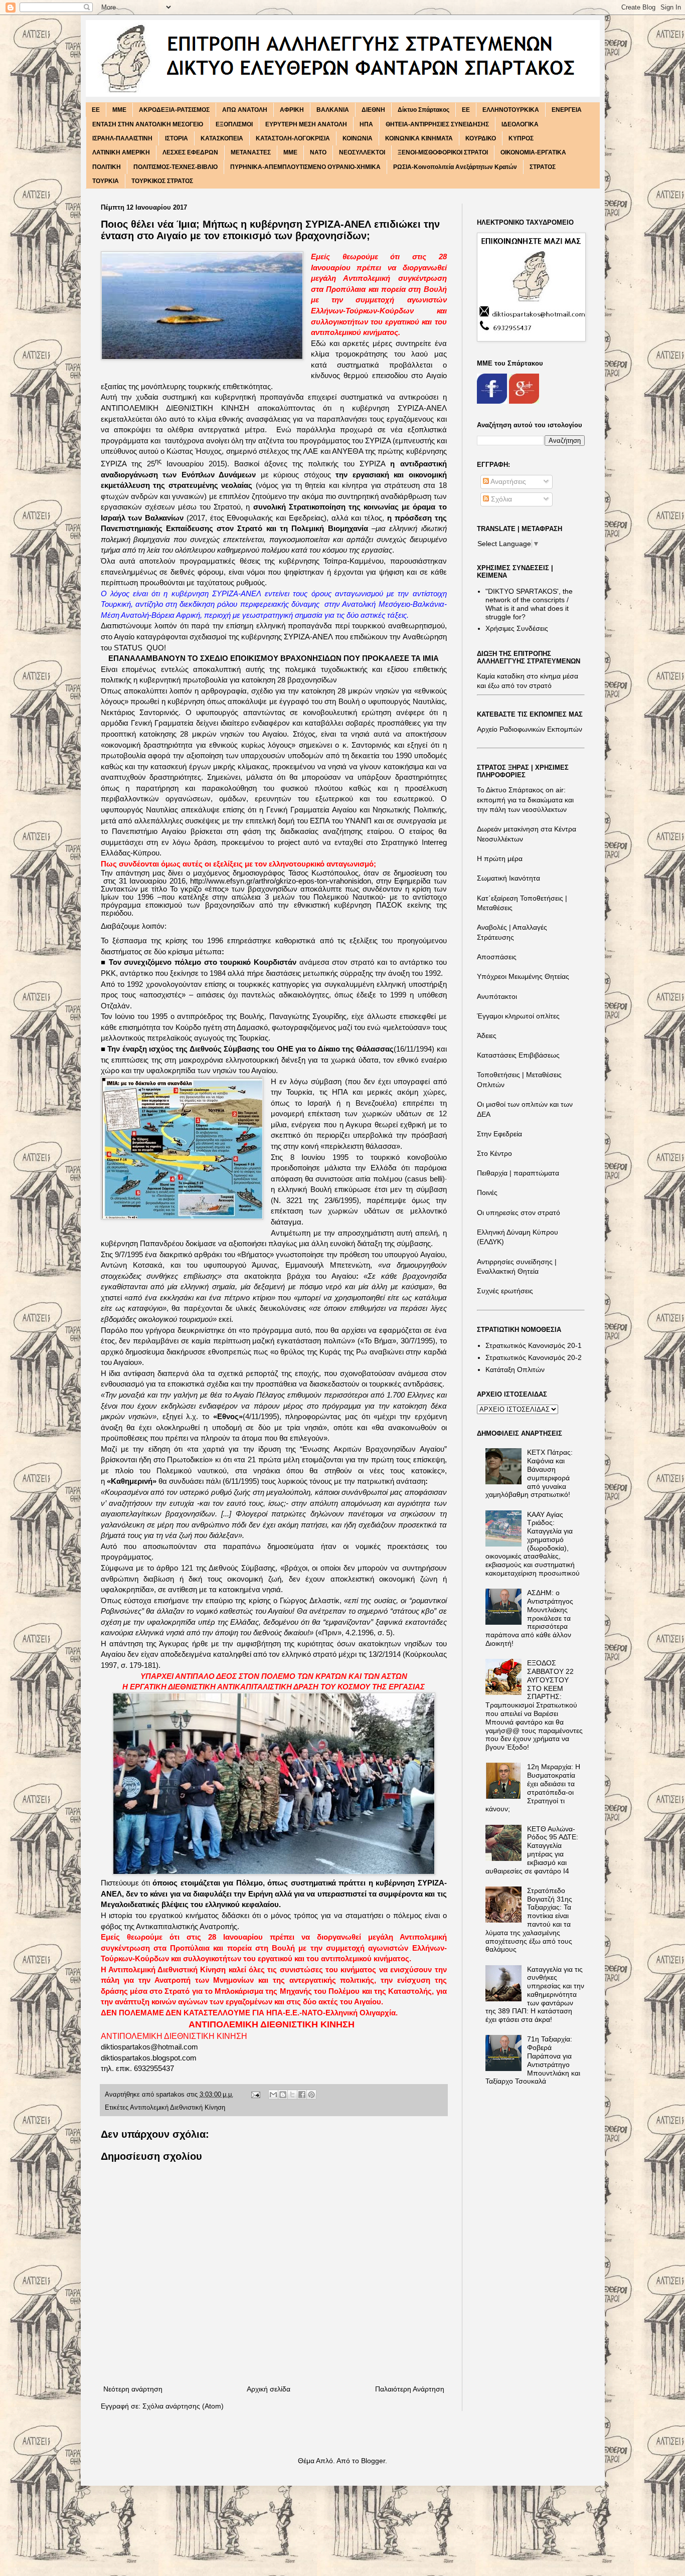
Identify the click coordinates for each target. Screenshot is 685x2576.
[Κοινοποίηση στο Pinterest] (311, 2095)
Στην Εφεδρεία (499, 1134)
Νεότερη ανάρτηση (133, 2389)
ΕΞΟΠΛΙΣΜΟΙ (234, 124)
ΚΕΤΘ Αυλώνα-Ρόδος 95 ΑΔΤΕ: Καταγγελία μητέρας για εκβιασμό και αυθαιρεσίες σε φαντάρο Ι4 (532, 1850)
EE (96, 110)
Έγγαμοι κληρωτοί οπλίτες (518, 1016)
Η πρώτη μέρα (500, 858)
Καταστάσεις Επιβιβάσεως (518, 1055)
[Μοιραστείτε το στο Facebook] (302, 2095)
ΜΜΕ (290, 152)
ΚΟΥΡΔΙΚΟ (481, 138)
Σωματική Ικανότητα (508, 878)
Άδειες (487, 1036)
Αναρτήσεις (507, 481)
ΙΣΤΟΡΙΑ (177, 138)
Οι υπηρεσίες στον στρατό (519, 1213)
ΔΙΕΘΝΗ (373, 110)
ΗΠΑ (366, 124)
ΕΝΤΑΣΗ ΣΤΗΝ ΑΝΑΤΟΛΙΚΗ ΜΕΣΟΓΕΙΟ (148, 124)
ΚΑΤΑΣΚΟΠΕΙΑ (222, 138)
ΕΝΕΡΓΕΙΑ (567, 110)
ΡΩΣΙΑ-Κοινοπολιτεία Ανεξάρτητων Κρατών (455, 167)
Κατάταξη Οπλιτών (515, 1369)
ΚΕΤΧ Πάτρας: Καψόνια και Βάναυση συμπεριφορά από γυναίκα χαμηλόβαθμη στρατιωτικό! (529, 1473)
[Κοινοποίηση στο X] (292, 2095)
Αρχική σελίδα (269, 2389)
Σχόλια (500, 499)
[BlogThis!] (283, 2095)
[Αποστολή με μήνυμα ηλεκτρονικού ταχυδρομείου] (273, 2095)
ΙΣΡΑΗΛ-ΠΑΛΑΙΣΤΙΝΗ (122, 138)
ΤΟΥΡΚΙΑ (106, 181)
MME (119, 110)
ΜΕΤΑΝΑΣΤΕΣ (251, 152)
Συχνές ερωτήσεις (505, 1291)
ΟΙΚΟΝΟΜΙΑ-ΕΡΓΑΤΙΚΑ (533, 152)
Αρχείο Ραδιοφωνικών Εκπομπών (530, 729)
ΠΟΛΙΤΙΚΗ (107, 167)
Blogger (373, 2461)
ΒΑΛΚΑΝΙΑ (333, 110)
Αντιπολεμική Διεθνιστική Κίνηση (178, 2108)
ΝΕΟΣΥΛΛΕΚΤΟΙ (362, 152)
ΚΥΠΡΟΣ (521, 138)
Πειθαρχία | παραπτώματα (518, 1173)
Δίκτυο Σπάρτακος (423, 110)
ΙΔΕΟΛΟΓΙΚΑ (520, 124)
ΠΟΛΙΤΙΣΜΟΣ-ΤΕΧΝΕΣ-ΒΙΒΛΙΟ (176, 167)
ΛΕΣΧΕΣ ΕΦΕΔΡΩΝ (190, 152)
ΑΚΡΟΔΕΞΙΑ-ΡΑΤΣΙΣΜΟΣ (174, 110)
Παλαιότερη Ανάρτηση (410, 2389)
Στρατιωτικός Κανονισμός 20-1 (534, 1345)
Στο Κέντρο (494, 1153)
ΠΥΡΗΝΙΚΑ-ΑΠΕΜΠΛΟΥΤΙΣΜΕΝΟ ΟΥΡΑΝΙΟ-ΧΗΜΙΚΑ (305, 167)
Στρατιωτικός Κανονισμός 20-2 (534, 1357)
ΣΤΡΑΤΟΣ (543, 167)
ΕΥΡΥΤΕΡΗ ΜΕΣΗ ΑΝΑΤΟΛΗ (306, 124)
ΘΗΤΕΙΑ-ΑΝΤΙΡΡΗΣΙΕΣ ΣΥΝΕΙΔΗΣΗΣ (437, 124)
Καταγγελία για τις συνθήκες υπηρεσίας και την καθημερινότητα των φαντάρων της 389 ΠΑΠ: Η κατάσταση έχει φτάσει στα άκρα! (535, 1995)
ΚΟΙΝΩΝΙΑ (358, 138)
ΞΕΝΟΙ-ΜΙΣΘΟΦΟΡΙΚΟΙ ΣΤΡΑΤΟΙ (443, 152)
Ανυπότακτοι (497, 996)
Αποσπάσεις (497, 957)
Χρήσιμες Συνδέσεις (517, 628)
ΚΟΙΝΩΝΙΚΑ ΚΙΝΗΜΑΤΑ (419, 138)
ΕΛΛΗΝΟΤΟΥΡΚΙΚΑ (511, 110)
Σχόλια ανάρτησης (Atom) (183, 2406)
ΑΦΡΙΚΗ (292, 110)
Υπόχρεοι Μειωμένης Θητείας (523, 976)
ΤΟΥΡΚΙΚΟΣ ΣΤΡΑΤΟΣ (162, 181)
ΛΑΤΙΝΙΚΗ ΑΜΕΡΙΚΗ (121, 152)
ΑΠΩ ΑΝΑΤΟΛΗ (245, 110)
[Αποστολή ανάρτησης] (255, 2095)
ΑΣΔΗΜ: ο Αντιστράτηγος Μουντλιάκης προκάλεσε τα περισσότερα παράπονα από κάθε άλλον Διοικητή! (529, 1618)
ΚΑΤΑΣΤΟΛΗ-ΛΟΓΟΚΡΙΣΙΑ (293, 138)
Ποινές (487, 1192)
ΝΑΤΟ (318, 152)
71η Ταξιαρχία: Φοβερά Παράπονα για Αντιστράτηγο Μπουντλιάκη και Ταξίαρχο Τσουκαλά (533, 2060)
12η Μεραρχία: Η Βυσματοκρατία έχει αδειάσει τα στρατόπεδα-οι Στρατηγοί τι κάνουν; (533, 1788)
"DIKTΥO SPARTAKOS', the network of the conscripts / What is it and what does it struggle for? (529, 604)
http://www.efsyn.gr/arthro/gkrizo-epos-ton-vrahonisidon (281, 881)
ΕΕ (466, 110)
